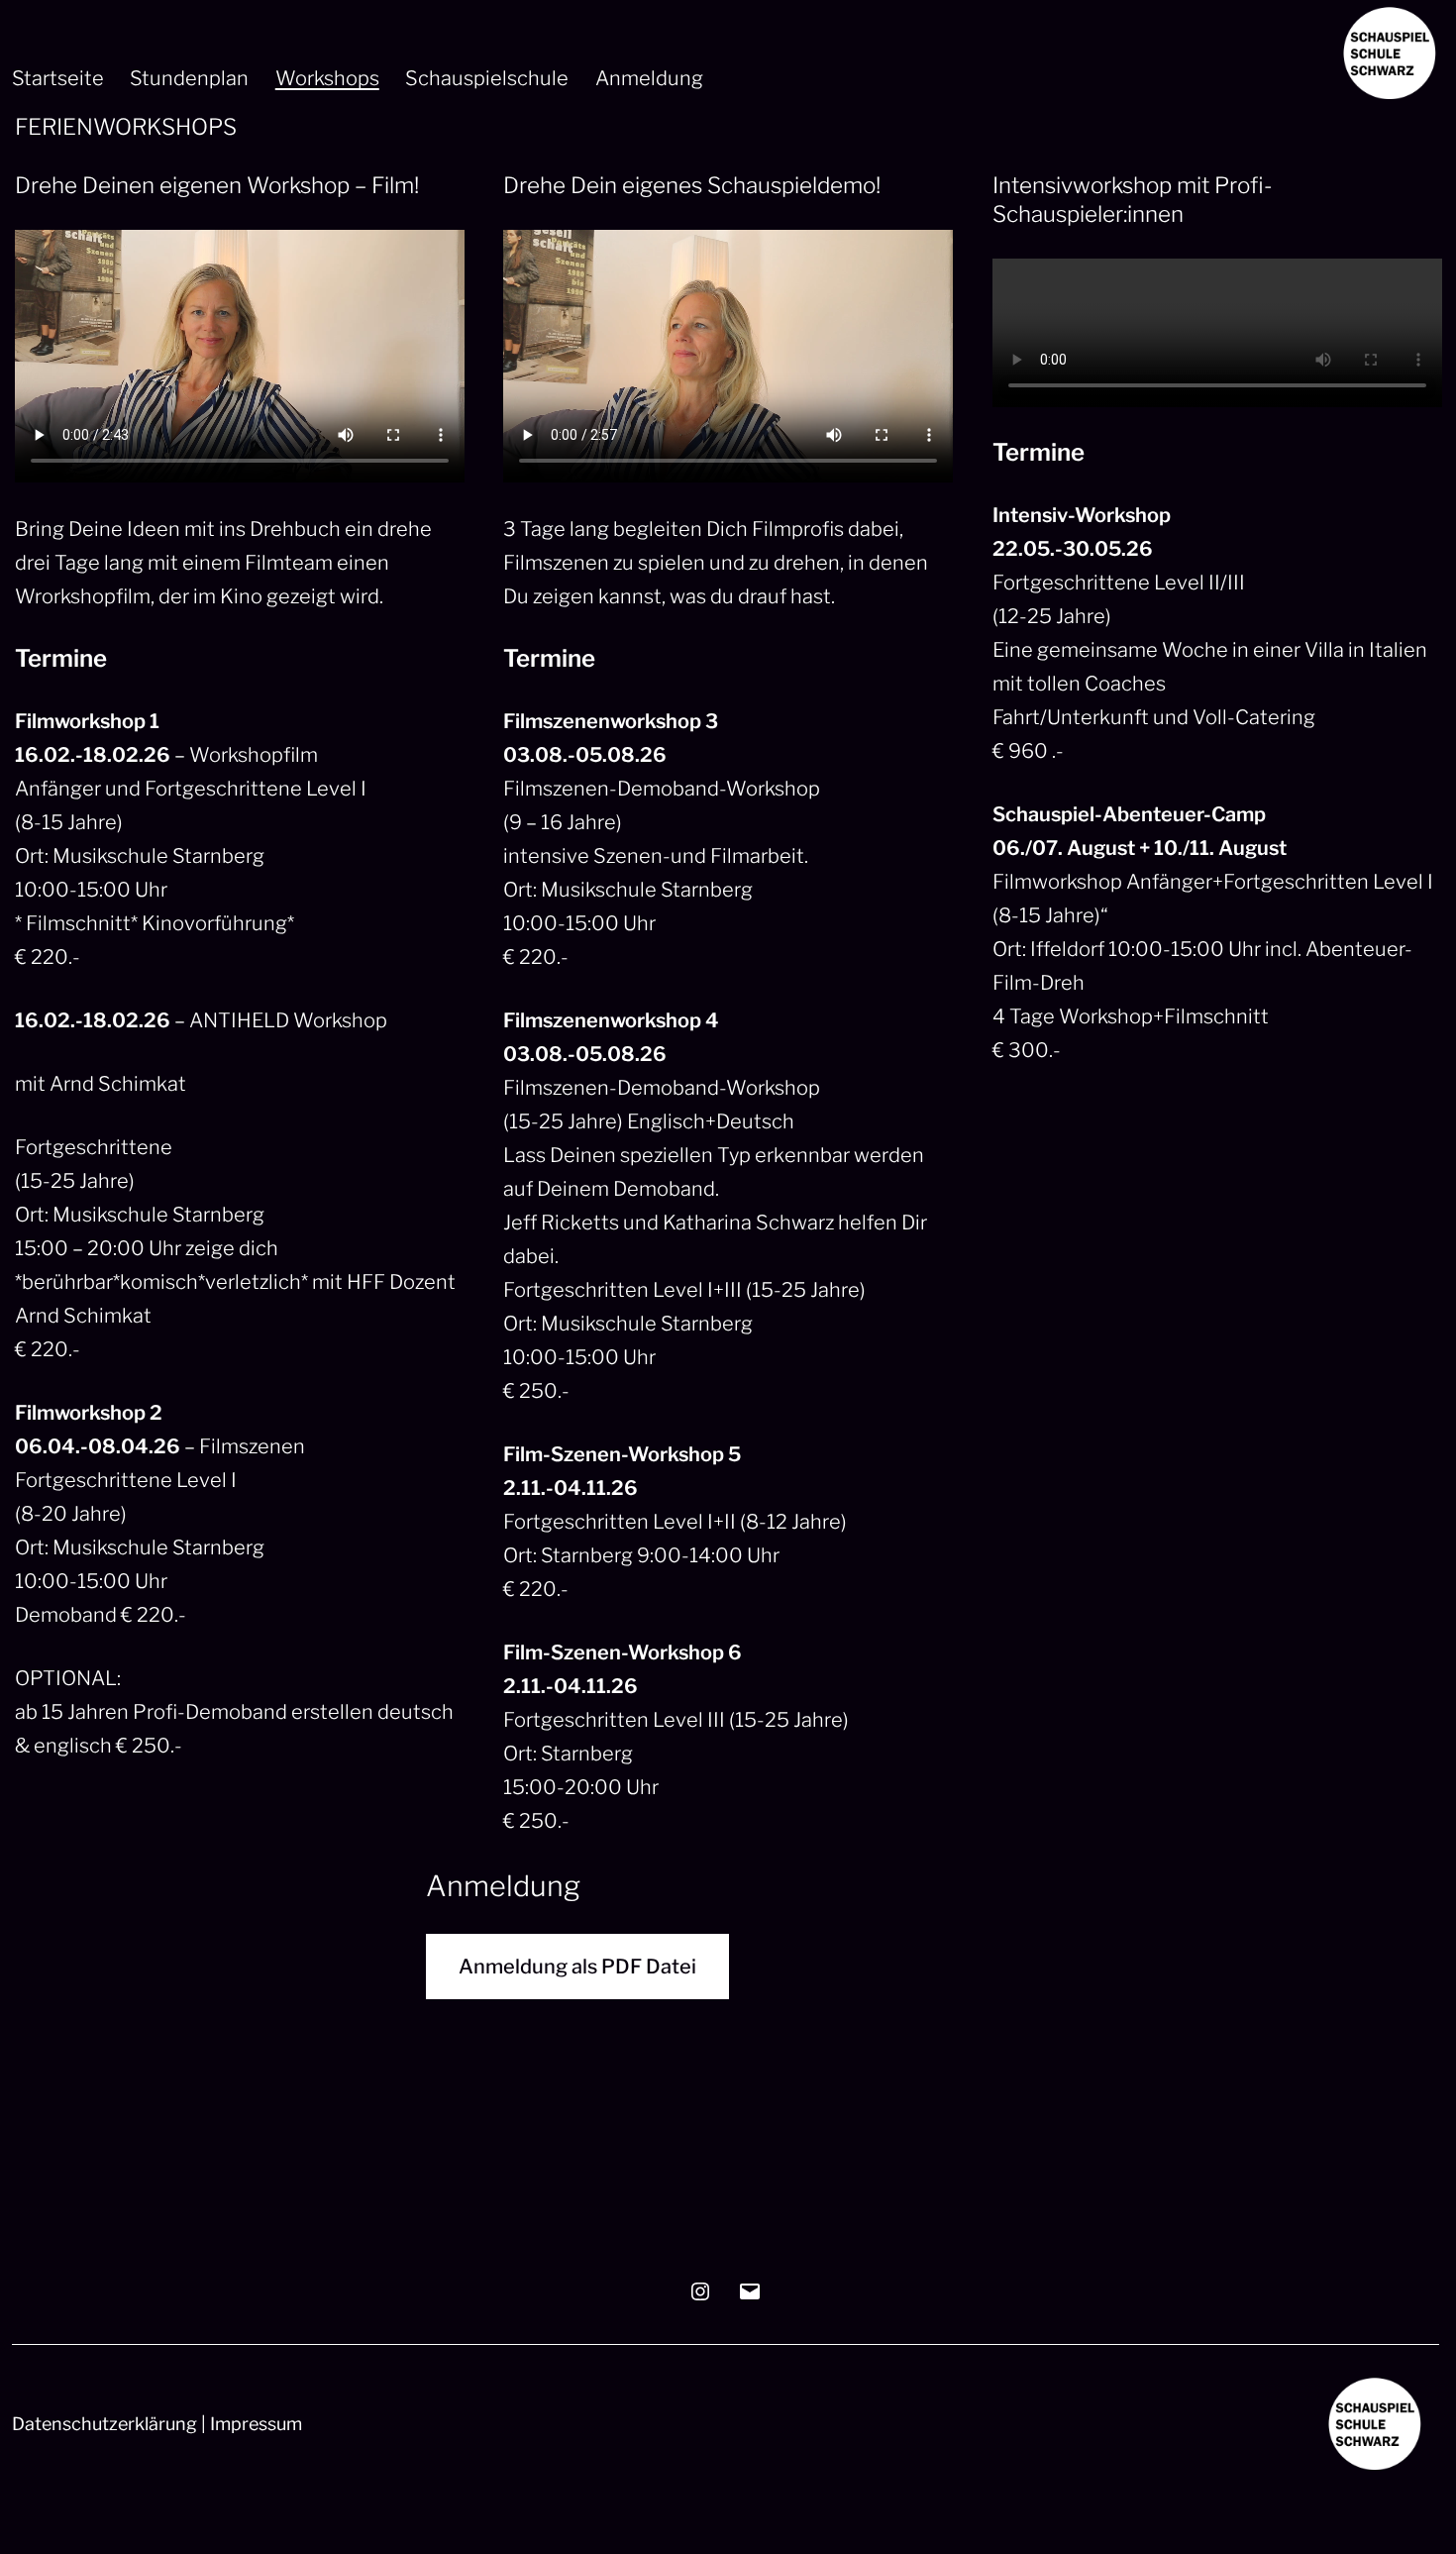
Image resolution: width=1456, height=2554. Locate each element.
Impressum (256, 2424)
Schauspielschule (487, 78)
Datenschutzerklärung (104, 2424)
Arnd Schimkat (118, 1084)
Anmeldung (649, 78)
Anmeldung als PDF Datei (577, 1967)
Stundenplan (189, 78)
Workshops (327, 78)
